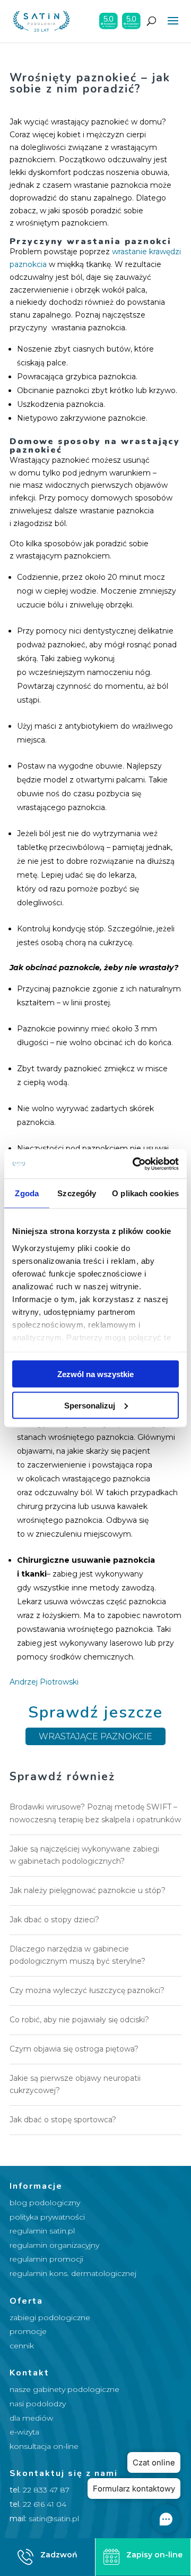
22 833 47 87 (46, 2490)
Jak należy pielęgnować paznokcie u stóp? (88, 1890)
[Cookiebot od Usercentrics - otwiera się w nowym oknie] (135, 1164)
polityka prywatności (47, 2217)
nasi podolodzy (38, 2404)
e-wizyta (24, 2432)
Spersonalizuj (90, 1405)
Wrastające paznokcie (95, 1736)
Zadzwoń (59, 2555)
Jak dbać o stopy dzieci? (54, 1920)
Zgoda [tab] (27, 1193)
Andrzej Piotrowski (44, 1682)
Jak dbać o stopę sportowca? (63, 2120)
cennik (22, 2346)
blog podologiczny (45, 2203)
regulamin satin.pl (42, 2231)
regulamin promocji (46, 2259)
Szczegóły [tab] (77, 1193)
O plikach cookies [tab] (145, 1193)
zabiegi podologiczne (50, 2317)
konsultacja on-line (44, 2446)
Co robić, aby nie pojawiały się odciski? (79, 2020)
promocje (28, 2331)
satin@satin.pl (54, 2519)
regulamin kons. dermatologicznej (73, 2273)
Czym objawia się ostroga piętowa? (74, 2049)
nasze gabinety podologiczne (64, 2389)
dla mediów (31, 2418)
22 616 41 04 (45, 2504)
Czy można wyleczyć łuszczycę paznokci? (87, 1990)
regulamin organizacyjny (54, 2245)
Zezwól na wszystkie (95, 1374)
